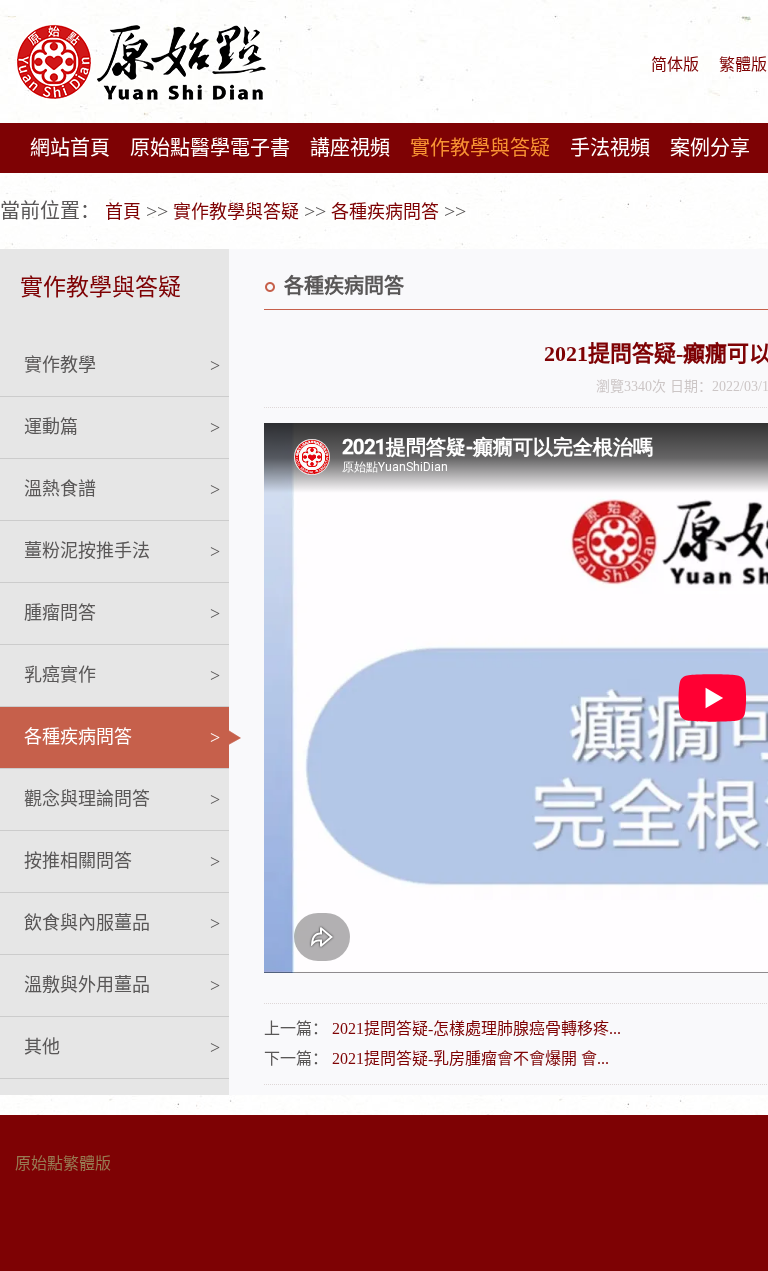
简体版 (675, 64)
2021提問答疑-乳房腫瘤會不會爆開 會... (470, 1058)
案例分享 (710, 148)
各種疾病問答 (385, 212)
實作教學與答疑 (480, 148)
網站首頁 (70, 148)
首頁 (123, 212)
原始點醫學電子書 (210, 148)
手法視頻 (610, 148)
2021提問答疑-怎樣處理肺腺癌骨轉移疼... (476, 1028)
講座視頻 (350, 148)
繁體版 (743, 64)
